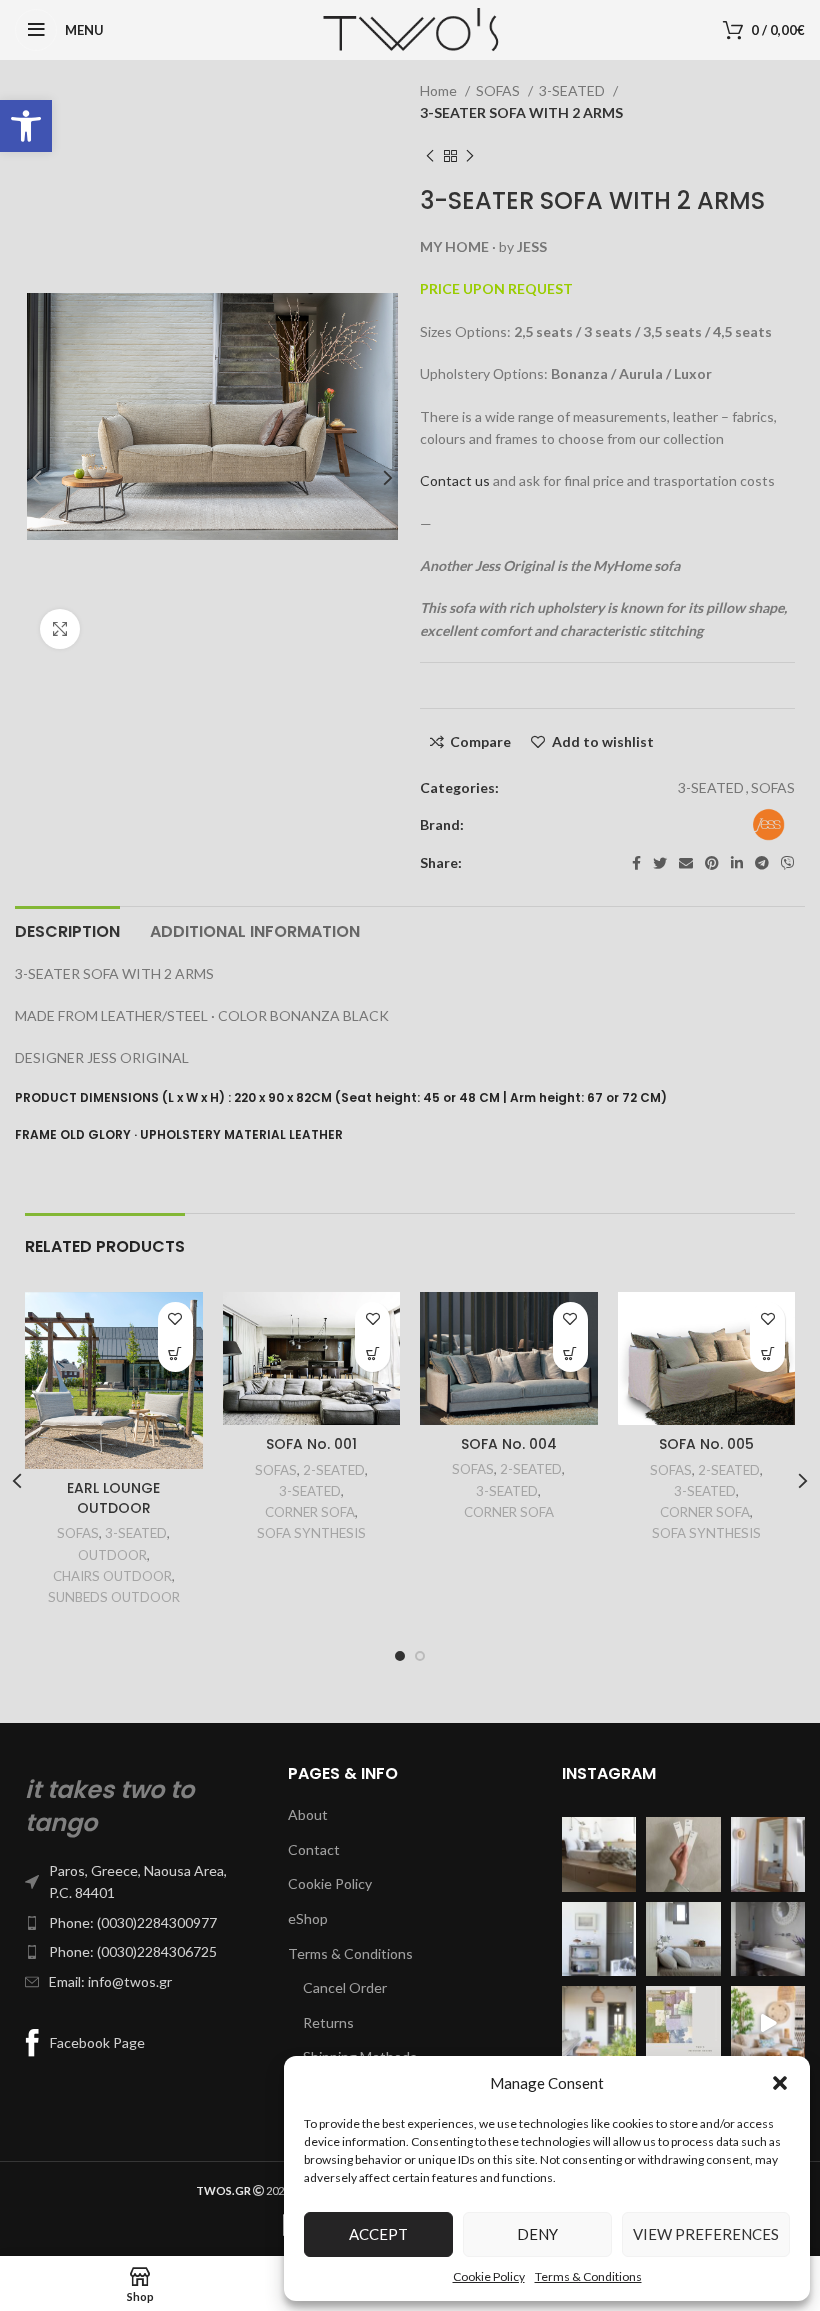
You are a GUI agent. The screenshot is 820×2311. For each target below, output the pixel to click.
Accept (378, 2234)
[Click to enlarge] (60, 629)
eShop (308, 1918)
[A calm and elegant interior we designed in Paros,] (768, 1854)
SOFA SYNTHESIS (311, 1533)
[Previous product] (430, 156)
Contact (314, 1849)
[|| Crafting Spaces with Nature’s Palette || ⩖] (683, 1854)
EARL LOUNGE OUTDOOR (113, 1498)
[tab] (67, 929)
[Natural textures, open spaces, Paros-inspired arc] (599, 2023)
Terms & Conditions (588, 2276)
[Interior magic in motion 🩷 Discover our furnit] (768, 2023)
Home (440, 90)
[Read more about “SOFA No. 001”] (372, 1354)
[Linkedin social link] (737, 863)
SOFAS (499, 90)
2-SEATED (334, 1470)
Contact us (455, 480)
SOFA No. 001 (311, 1444)
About (308, 1814)
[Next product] (470, 156)
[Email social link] (686, 863)
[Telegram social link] (762, 863)
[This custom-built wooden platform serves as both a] (599, 1854)
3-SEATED (573, 90)
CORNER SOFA (310, 1512)
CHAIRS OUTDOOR (112, 1576)
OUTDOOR (112, 1555)
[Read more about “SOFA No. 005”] (767, 1354)
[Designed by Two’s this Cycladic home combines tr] (599, 1939)
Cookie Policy (489, 2276)
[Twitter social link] (660, 863)
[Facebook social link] (636, 863)
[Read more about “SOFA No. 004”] (570, 1354)
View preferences (706, 2234)
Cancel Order (345, 1987)
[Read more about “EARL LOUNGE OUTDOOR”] (175, 1354)
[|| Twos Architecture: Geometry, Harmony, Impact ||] (683, 1939)
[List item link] (136, 1882)
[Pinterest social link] (712, 863)
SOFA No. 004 (509, 1444)
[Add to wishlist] (175, 1319)
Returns (328, 2022)
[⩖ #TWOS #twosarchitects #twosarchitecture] (768, 1939)
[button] (26, 126)
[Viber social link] (788, 863)
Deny (537, 2234)
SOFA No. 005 (706, 1444)
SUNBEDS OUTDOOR (114, 1597)
